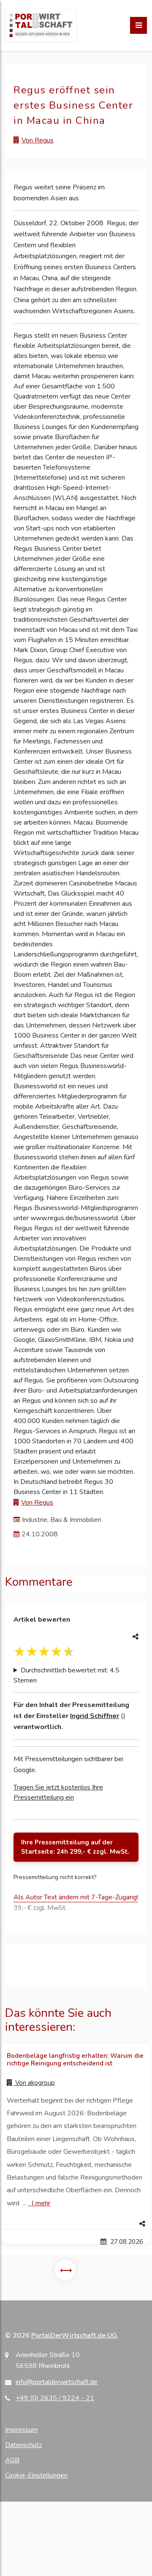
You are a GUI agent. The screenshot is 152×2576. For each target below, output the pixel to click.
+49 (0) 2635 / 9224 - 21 (55, 2398)
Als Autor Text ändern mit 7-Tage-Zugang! (76, 1897)
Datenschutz (23, 2445)
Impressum (21, 2430)
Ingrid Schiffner (95, 1716)
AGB (12, 2460)
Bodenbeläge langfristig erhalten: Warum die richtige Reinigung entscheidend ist (75, 2060)
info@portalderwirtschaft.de (57, 2382)
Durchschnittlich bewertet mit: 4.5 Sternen (66, 1675)
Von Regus (38, 140)
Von (34, 2083)
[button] (76, 2224)
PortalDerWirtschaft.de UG (74, 2336)
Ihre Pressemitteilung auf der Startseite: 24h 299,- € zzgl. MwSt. (75, 1847)
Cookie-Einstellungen (36, 2475)
